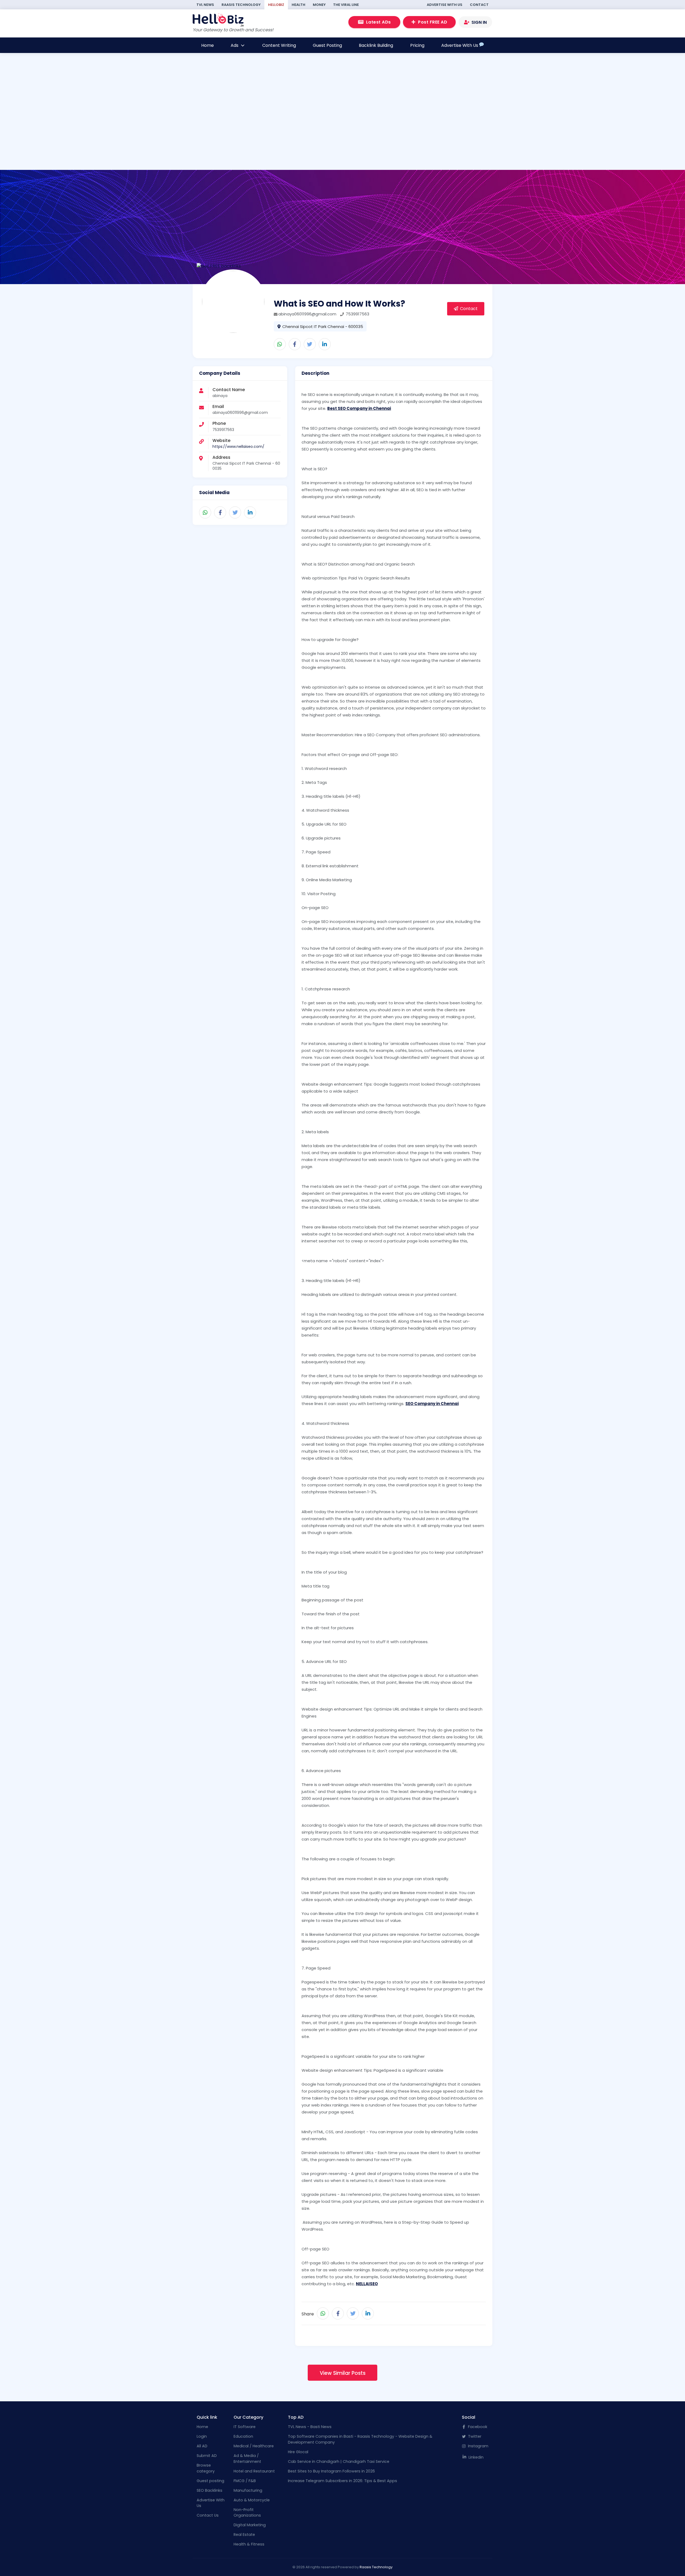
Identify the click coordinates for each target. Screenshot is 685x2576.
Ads (235, 45)
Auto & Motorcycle (252, 2500)
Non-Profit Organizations (247, 2513)
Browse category (206, 2468)
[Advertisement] (263, 133)
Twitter (474, 2436)
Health (298, 5)
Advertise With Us (445, 5)
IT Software (245, 2427)
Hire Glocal (298, 2452)
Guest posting (210, 2481)
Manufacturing (248, 2490)
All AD (202, 2446)
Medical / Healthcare (254, 2446)
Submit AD (207, 2456)
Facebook (477, 2427)
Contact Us (208, 2515)
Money (319, 5)
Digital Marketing (250, 2525)
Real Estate (244, 2535)
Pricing (417, 45)
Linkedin (475, 2457)
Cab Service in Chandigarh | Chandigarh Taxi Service (339, 2461)
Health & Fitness (249, 2544)
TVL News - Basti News (310, 2427)
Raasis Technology (241, 5)
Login (202, 2436)
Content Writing (279, 45)
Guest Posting (327, 45)
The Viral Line (346, 5)
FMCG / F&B (245, 2481)
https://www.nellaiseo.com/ (238, 446)
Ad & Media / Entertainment (247, 2459)
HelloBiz (276, 5)
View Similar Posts (343, 2373)
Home (208, 45)
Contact (479, 5)
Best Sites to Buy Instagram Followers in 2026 (331, 2471)
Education (243, 2436)
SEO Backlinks (210, 2490)
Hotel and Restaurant (254, 2471)
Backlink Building (376, 45)
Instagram (478, 2446)
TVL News (205, 5)
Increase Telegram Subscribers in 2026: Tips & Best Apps (342, 2481)
